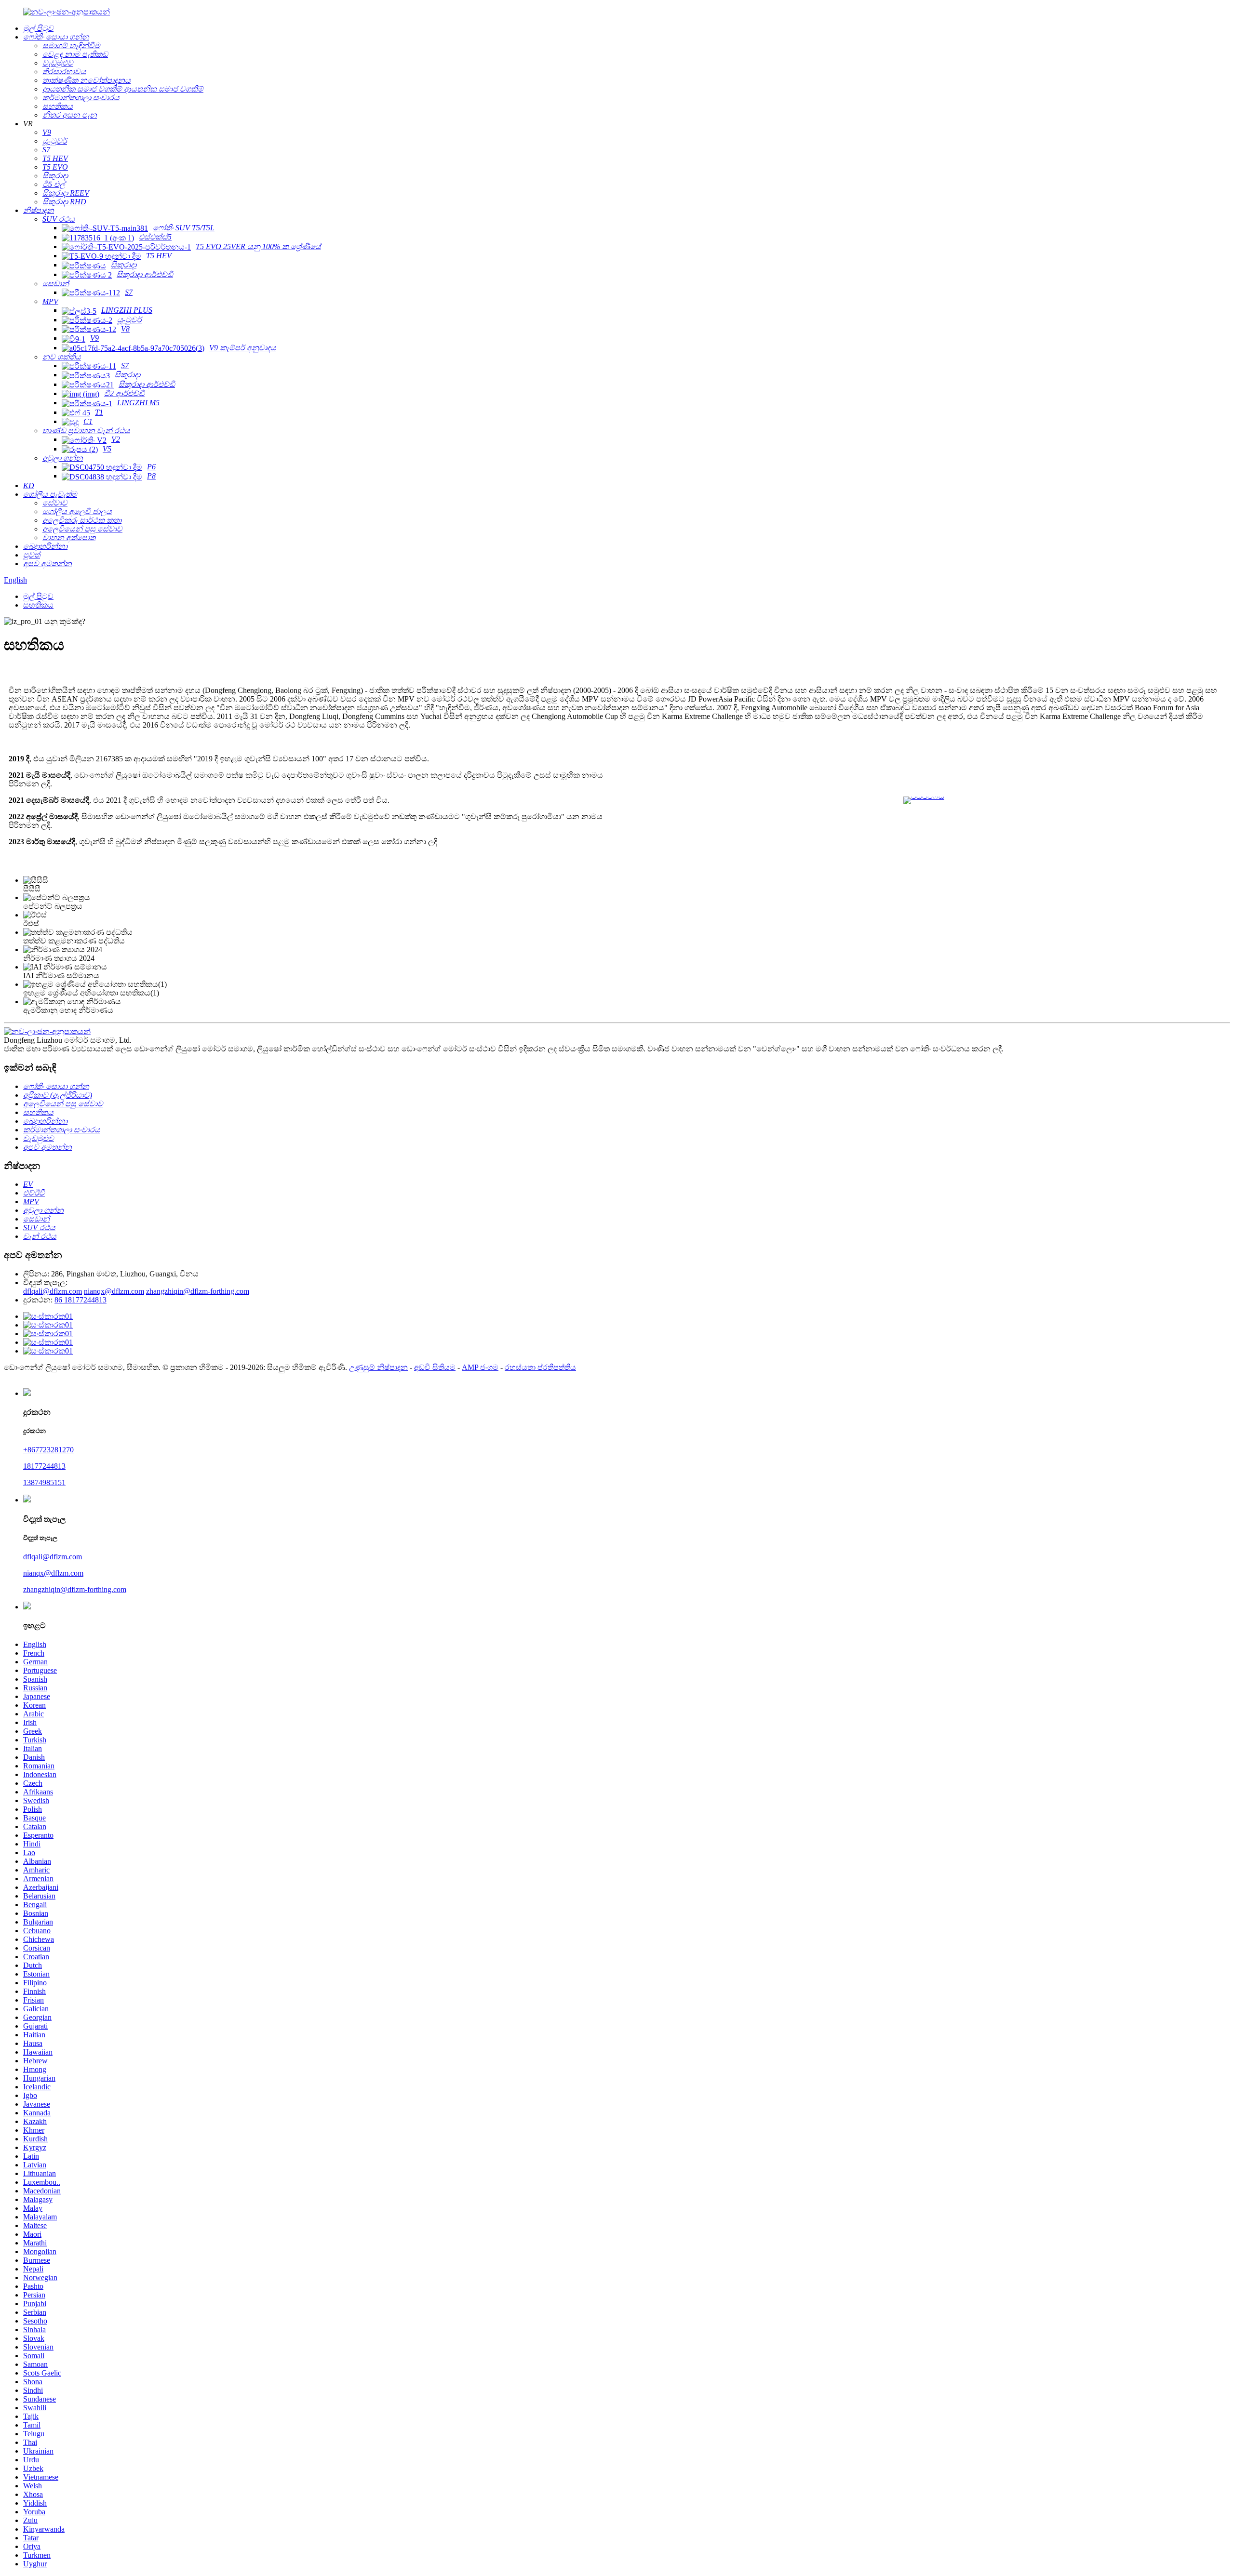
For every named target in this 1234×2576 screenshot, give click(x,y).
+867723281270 (48, 1450)
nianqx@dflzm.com (114, 1291)
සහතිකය (38, 605)
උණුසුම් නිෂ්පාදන (378, 1367)
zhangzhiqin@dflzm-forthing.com (198, 1291)
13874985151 (44, 1482)
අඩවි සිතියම (435, 1367)
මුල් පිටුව (38, 596)
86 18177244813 (80, 1300)
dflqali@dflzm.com (53, 1291)
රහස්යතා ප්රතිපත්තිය (540, 1367)
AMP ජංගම (480, 1367)
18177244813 (44, 1466)
